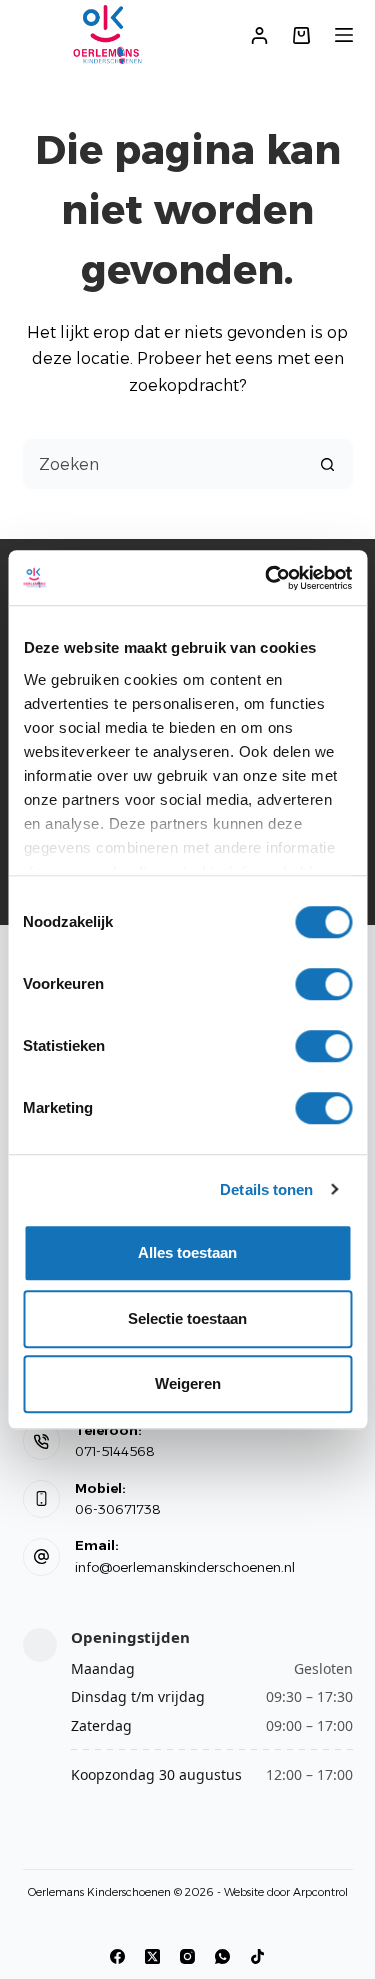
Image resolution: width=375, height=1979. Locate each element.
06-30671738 (118, 1509)
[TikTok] (257, 1956)
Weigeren (188, 1383)
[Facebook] (117, 1956)
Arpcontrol (320, 1892)
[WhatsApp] (222, 1956)
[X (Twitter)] (152, 1956)
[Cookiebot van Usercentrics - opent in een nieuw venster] (267, 578)
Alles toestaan (187, 1252)
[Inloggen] (259, 35)
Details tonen (266, 1189)
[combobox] (164, 464)
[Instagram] (187, 1956)
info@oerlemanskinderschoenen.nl (185, 1567)
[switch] (323, 984)
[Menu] (344, 35)
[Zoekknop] (328, 464)
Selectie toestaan (187, 1318)
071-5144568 (115, 1451)
